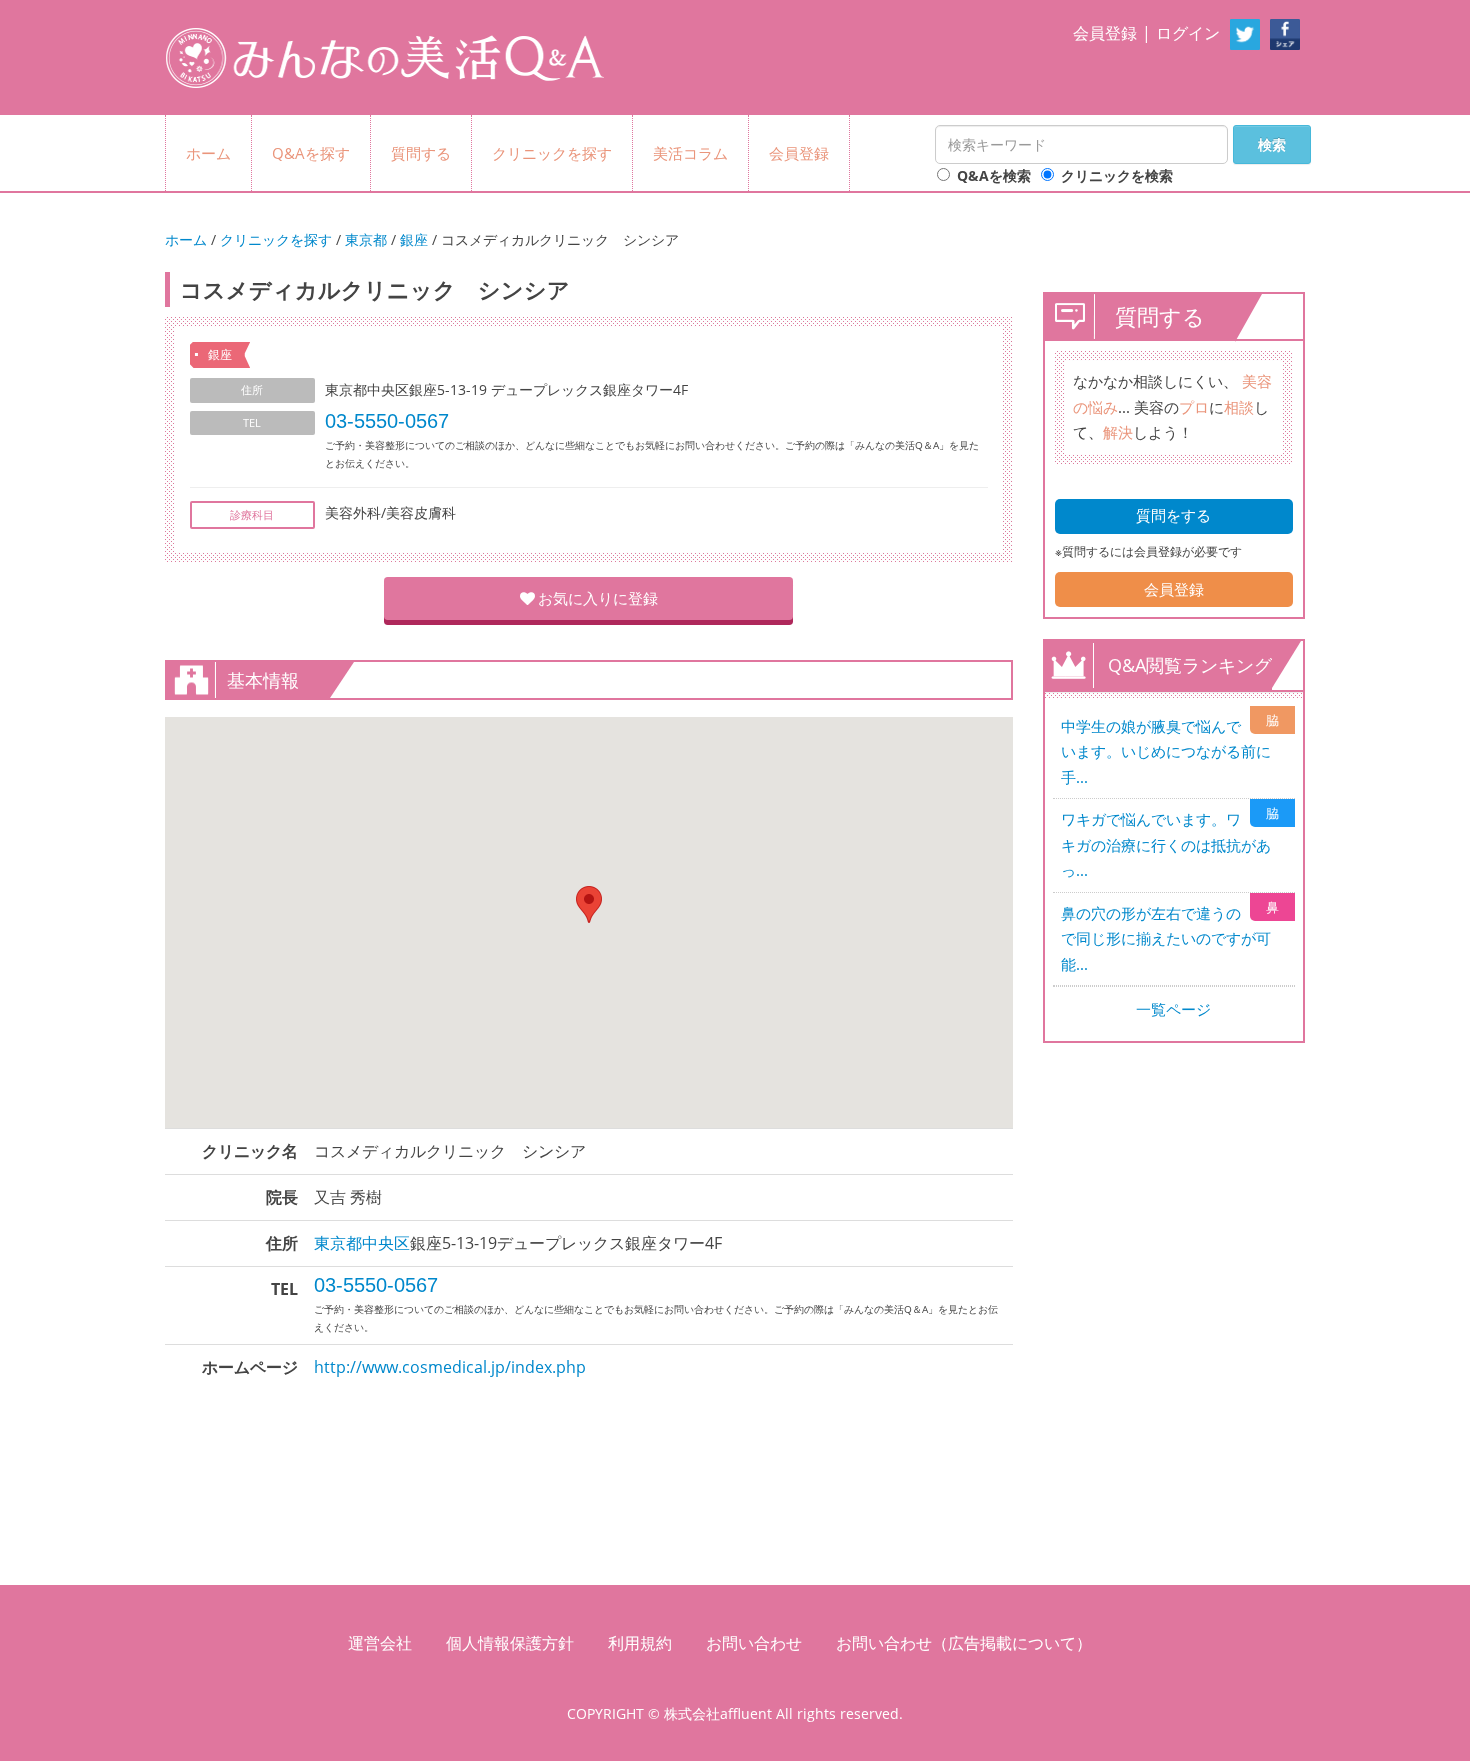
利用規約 (640, 1643)
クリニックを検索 (1117, 175)
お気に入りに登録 (598, 598)
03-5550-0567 (387, 421)
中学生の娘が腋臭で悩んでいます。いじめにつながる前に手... (1166, 751)
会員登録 (1105, 33)
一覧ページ (1173, 1009)
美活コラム (690, 153)
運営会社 (380, 1643)
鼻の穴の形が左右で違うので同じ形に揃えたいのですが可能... (1166, 938)
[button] (589, 904)
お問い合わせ (754, 1643)
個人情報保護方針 (510, 1643)
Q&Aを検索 (994, 175)
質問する (421, 153)
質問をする (1173, 515)
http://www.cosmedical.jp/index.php (450, 1367)
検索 (1272, 144)
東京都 (366, 239)
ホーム (208, 153)
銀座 (414, 239)
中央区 (386, 1243)
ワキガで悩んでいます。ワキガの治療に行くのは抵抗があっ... (1166, 844)
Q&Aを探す (311, 153)
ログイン (1188, 33)
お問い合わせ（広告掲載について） (964, 1643)
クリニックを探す (552, 153)
